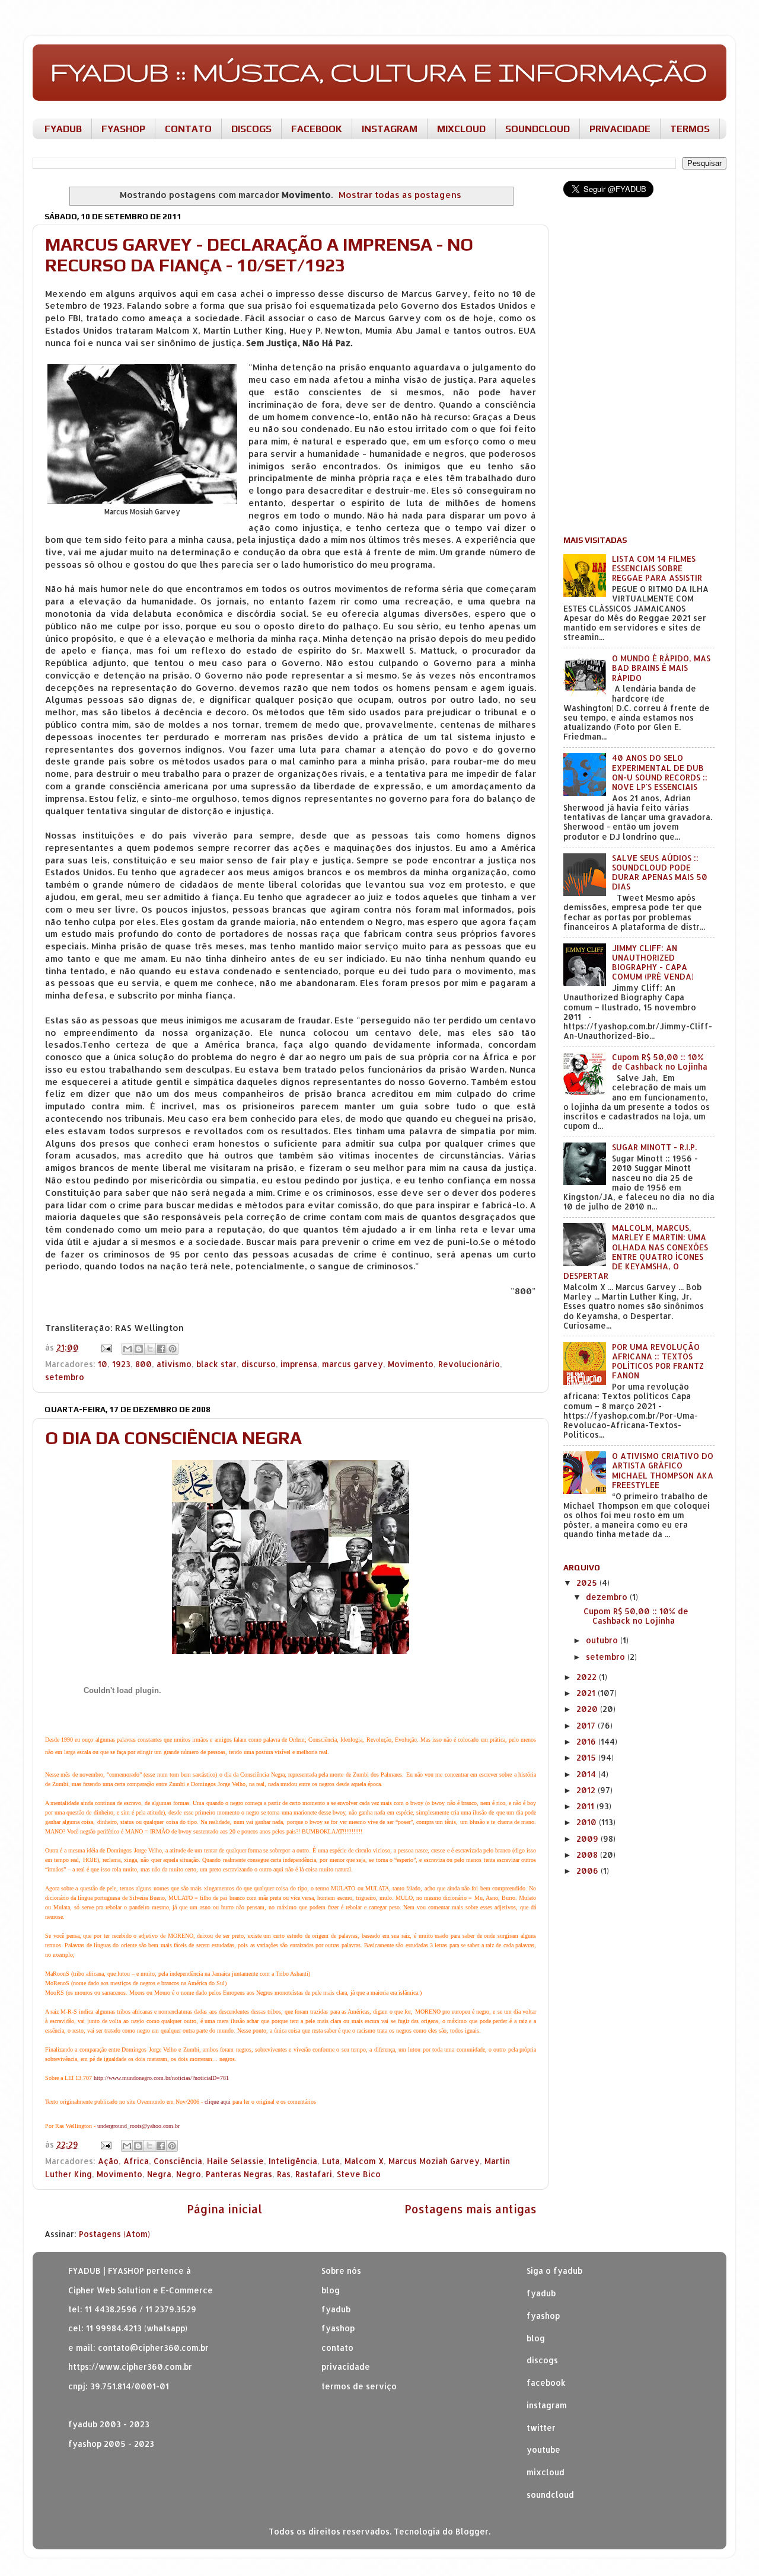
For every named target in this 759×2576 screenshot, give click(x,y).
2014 (587, 1774)
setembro (65, 1377)
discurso (259, 1364)
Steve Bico (359, 2174)
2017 (587, 1725)
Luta (331, 2161)
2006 (589, 1871)
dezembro (608, 1597)
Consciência (178, 2161)
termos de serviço (359, 2386)
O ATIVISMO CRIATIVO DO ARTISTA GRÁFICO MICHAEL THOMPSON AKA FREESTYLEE (663, 1470)
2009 (589, 1839)
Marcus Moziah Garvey (434, 2161)
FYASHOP (123, 129)
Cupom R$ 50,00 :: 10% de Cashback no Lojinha (660, 1062)
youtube (543, 2449)
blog (331, 2290)
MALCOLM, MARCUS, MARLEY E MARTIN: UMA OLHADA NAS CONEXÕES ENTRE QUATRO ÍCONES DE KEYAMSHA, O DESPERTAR (636, 1252)
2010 (588, 1822)
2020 (588, 1709)
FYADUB (63, 129)
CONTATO (188, 129)
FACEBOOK (317, 129)
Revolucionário (469, 1364)
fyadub (541, 2293)
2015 (587, 1757)
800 (143, 1364)
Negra (159, 2174)
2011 (586, 1806)
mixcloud (546, 2472)
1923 (121, 1364)
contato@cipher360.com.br (153, 2348)
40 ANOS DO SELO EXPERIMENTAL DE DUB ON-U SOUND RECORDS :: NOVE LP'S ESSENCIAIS (660, 772)
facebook (546, 2383)
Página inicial (224, 2209)
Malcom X (364, 2161)
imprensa (299, 1364)
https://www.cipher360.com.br (130, 2367)
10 (103, 1364)
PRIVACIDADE (620, 129)
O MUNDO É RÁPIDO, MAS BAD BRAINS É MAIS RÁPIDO (661, 668)
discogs (542, 2360)
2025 (588, 1583)
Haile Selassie (235, 2161)
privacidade (346, 2367)
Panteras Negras (239, 2174)
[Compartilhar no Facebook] (161, 1349)
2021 (587, 1693)
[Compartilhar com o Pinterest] (173, 1349)
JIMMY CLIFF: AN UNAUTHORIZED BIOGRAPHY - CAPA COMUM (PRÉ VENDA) (653, 962)
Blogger (472, 2531)
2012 (587, 1790)
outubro (603, 1640)
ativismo (174, 1364)
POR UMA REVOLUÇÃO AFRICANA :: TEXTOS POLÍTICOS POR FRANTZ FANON (658, 1361)
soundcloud (550, 2495)
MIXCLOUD (461, 129)
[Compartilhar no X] (150, 1349)
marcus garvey (353, 1364)
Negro (189, 2174)
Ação (108, 2161)
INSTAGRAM (390, 129)
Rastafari (314, 2174)
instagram (547, 2405)
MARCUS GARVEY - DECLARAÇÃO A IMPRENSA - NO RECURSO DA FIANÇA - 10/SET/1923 (259, 255)
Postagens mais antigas (471, 2209)
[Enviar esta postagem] (106, 1347)
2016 (587, 1741)
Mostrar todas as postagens (400, 195)
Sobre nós (341, 2271)
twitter (541, 2428)
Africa (136, 2161)
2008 (588, 1855)
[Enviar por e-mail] (127, 1349)
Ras (284, 2174)
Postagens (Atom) (114, 2234)
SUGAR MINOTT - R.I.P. (654, 1147)
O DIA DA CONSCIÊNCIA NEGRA (173, 1438)
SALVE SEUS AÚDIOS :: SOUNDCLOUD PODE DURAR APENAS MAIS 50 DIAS (660, 872)
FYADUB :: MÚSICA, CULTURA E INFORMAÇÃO (379, 72)
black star (216, 1364)
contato (337, 2348)
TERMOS (690, 129)
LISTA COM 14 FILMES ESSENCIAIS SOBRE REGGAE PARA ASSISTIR (657, 568)
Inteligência (293, 2161)
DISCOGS (251, 129)
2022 (588, 1677)
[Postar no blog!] (139, 1349)
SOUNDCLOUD (538, 129)
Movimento (411, 1364)
